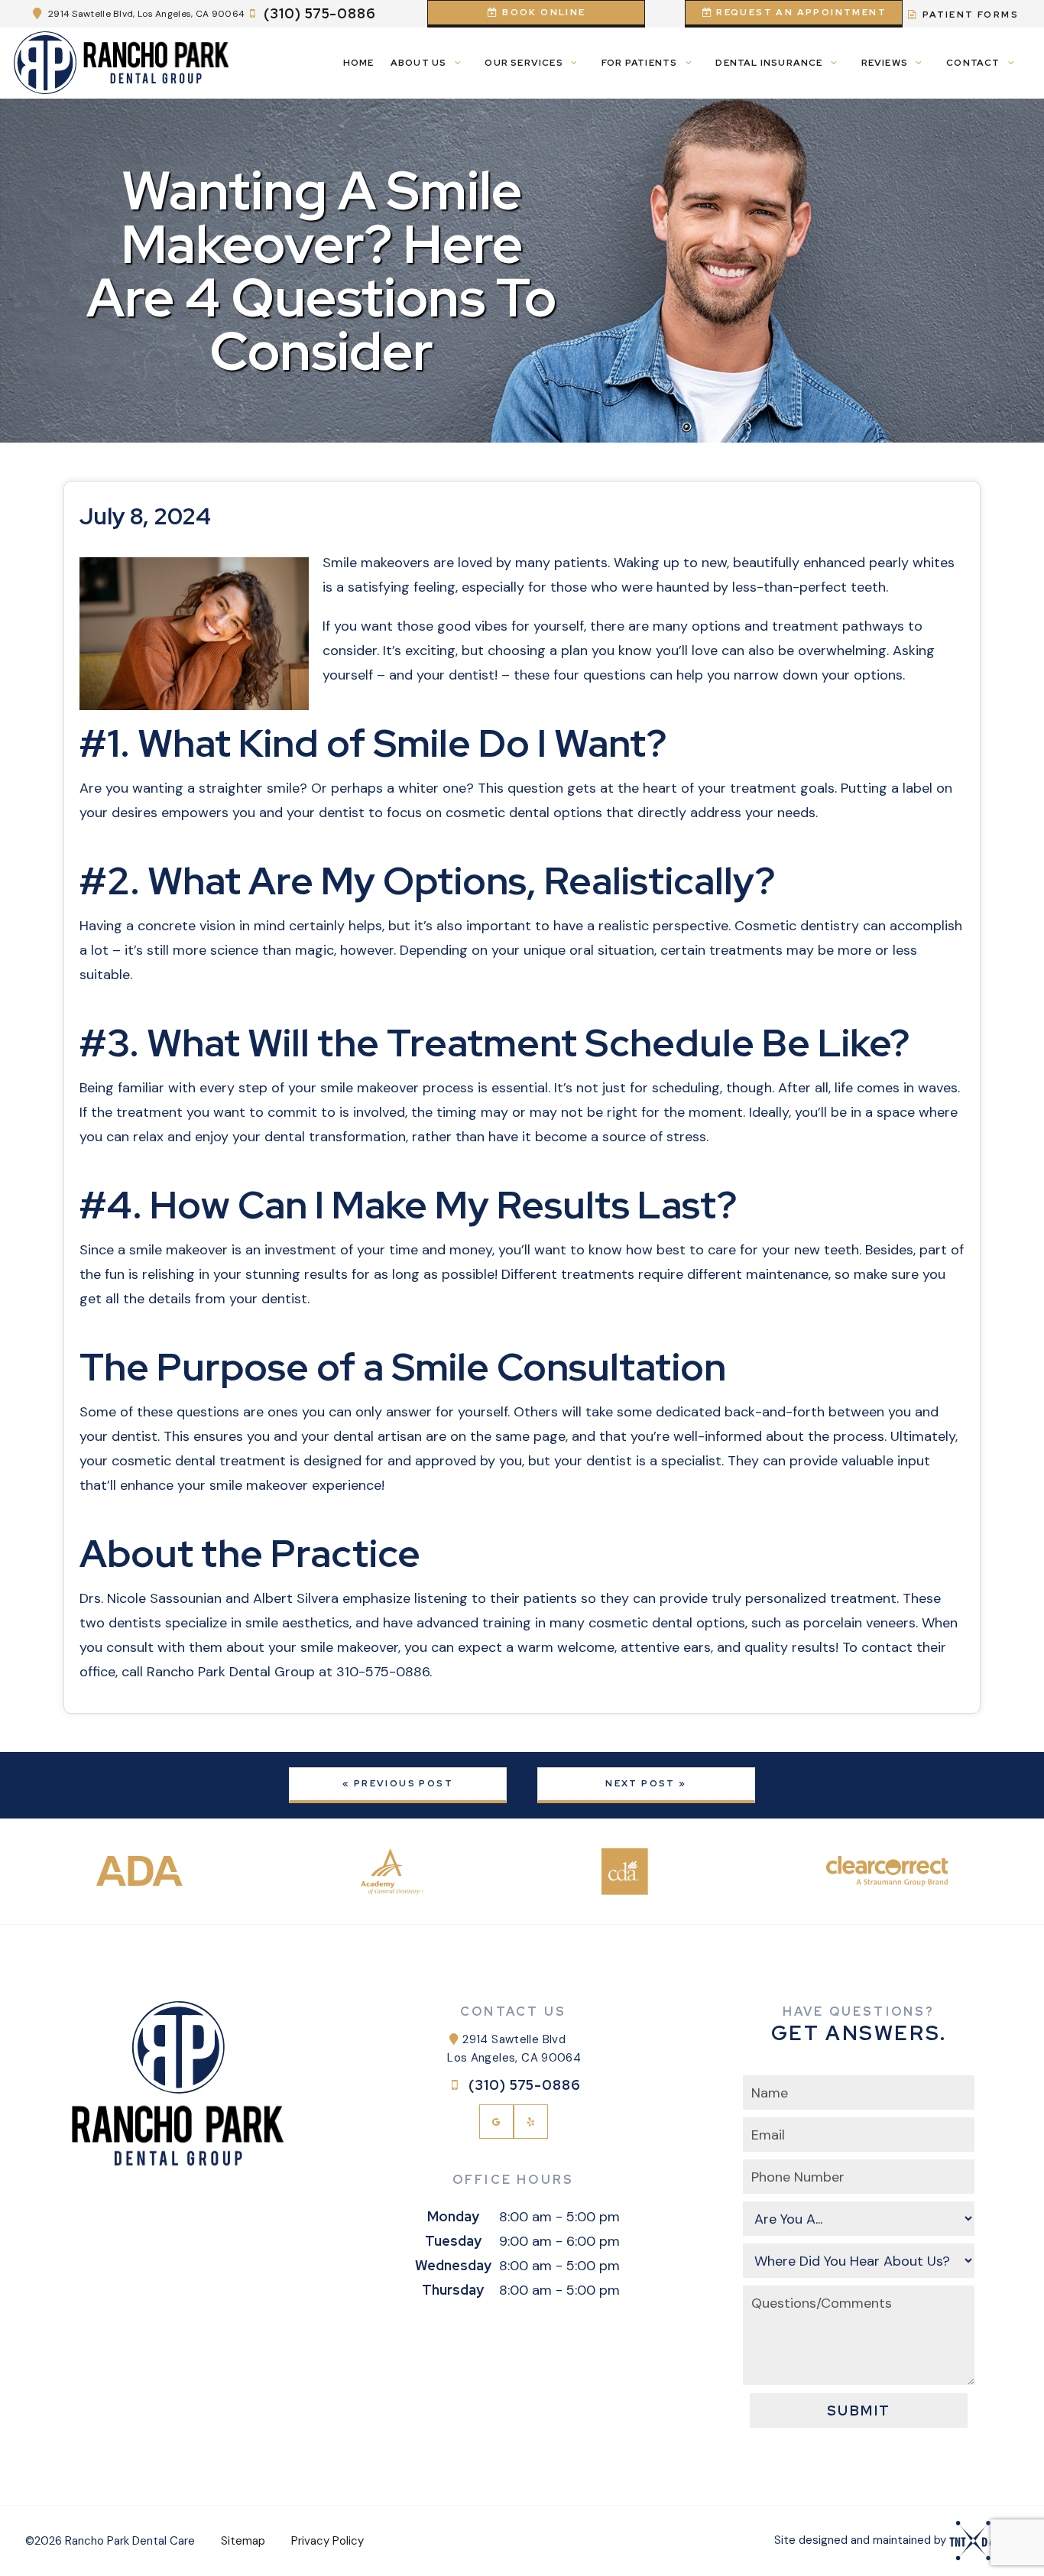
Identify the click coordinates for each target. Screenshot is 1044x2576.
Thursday (453, 2290)
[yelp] (531, 2122)
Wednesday (453, 2265)
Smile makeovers (376, 563)
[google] (496, 2122)
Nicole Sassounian (164, 1598)
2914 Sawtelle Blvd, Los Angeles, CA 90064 (146, 14)
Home (359, 63)
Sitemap (243, 2541)
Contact (973, 63)
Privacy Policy (327, 2541)
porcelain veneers (859, 1623)
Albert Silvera (296, 1598)
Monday (453, 2216)
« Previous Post (398, 1783)
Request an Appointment (800, 12)
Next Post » (646, 1783)
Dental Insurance (769, 63)
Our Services (524, 63)
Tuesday (453, 2241)
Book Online (543, 12)
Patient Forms (969, 15)
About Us (419, 63)
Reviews (885, 63)
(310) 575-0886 (320, 14)
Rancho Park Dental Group (231, 1672)
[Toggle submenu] (457, 63)
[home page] (122, 63)
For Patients (639, 63)
